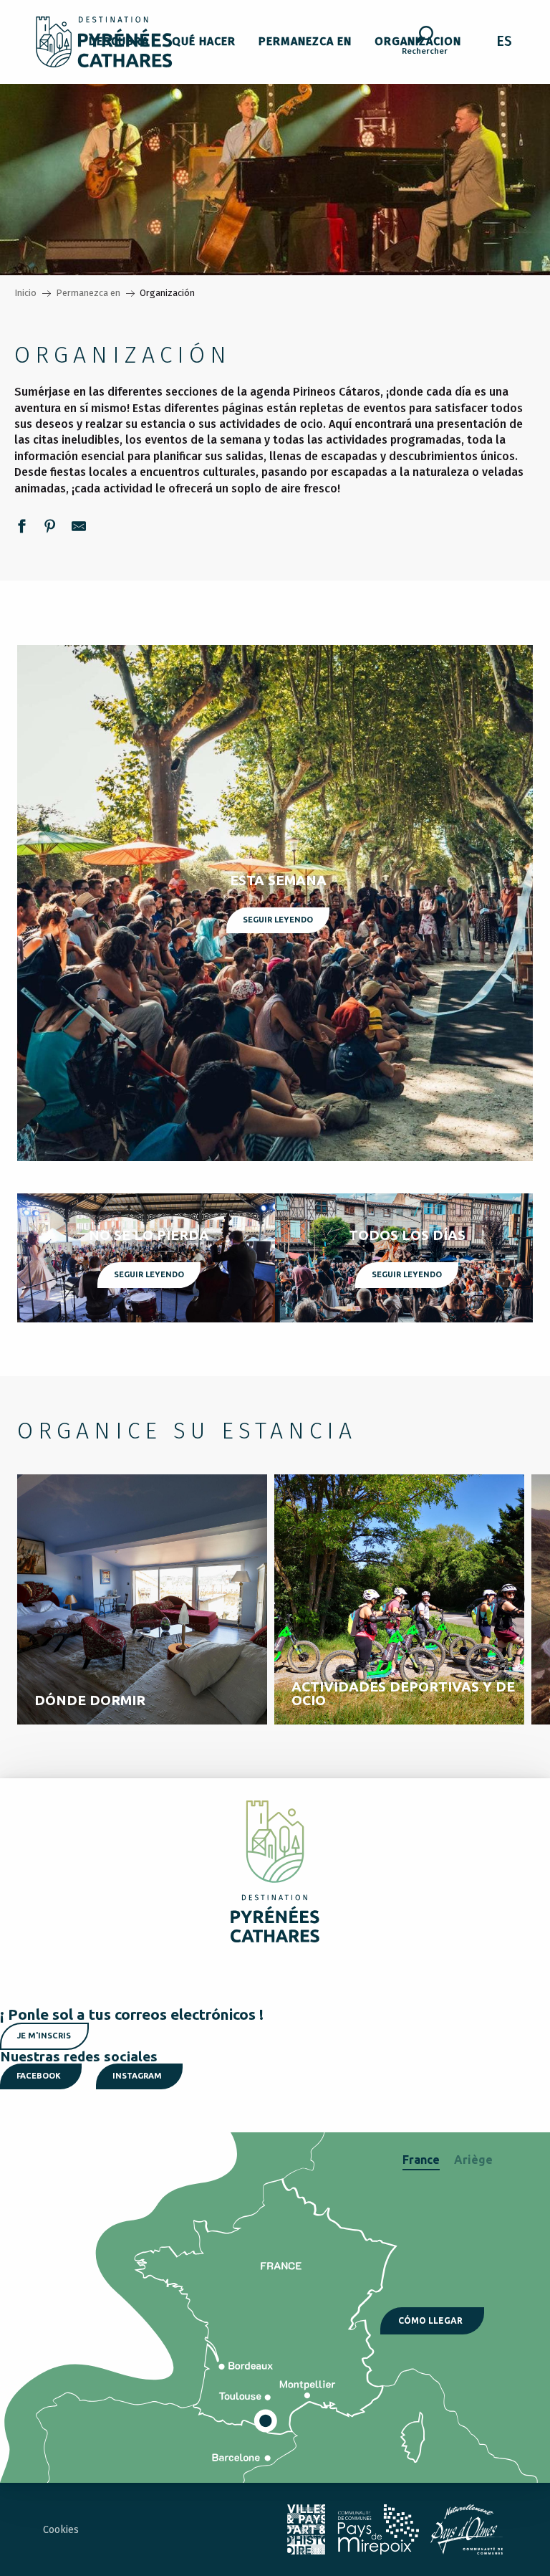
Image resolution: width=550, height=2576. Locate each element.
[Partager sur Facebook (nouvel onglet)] (21, 528)
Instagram (137, 2076)
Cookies (61, 2530)
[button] (425, 42)
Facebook (39, 2076)
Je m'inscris (44, 2036)
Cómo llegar (430, 2320)
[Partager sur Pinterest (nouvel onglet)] (50, 528)
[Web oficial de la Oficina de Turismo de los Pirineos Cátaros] (104, 42)
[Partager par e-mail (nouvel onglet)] (79, 528)
